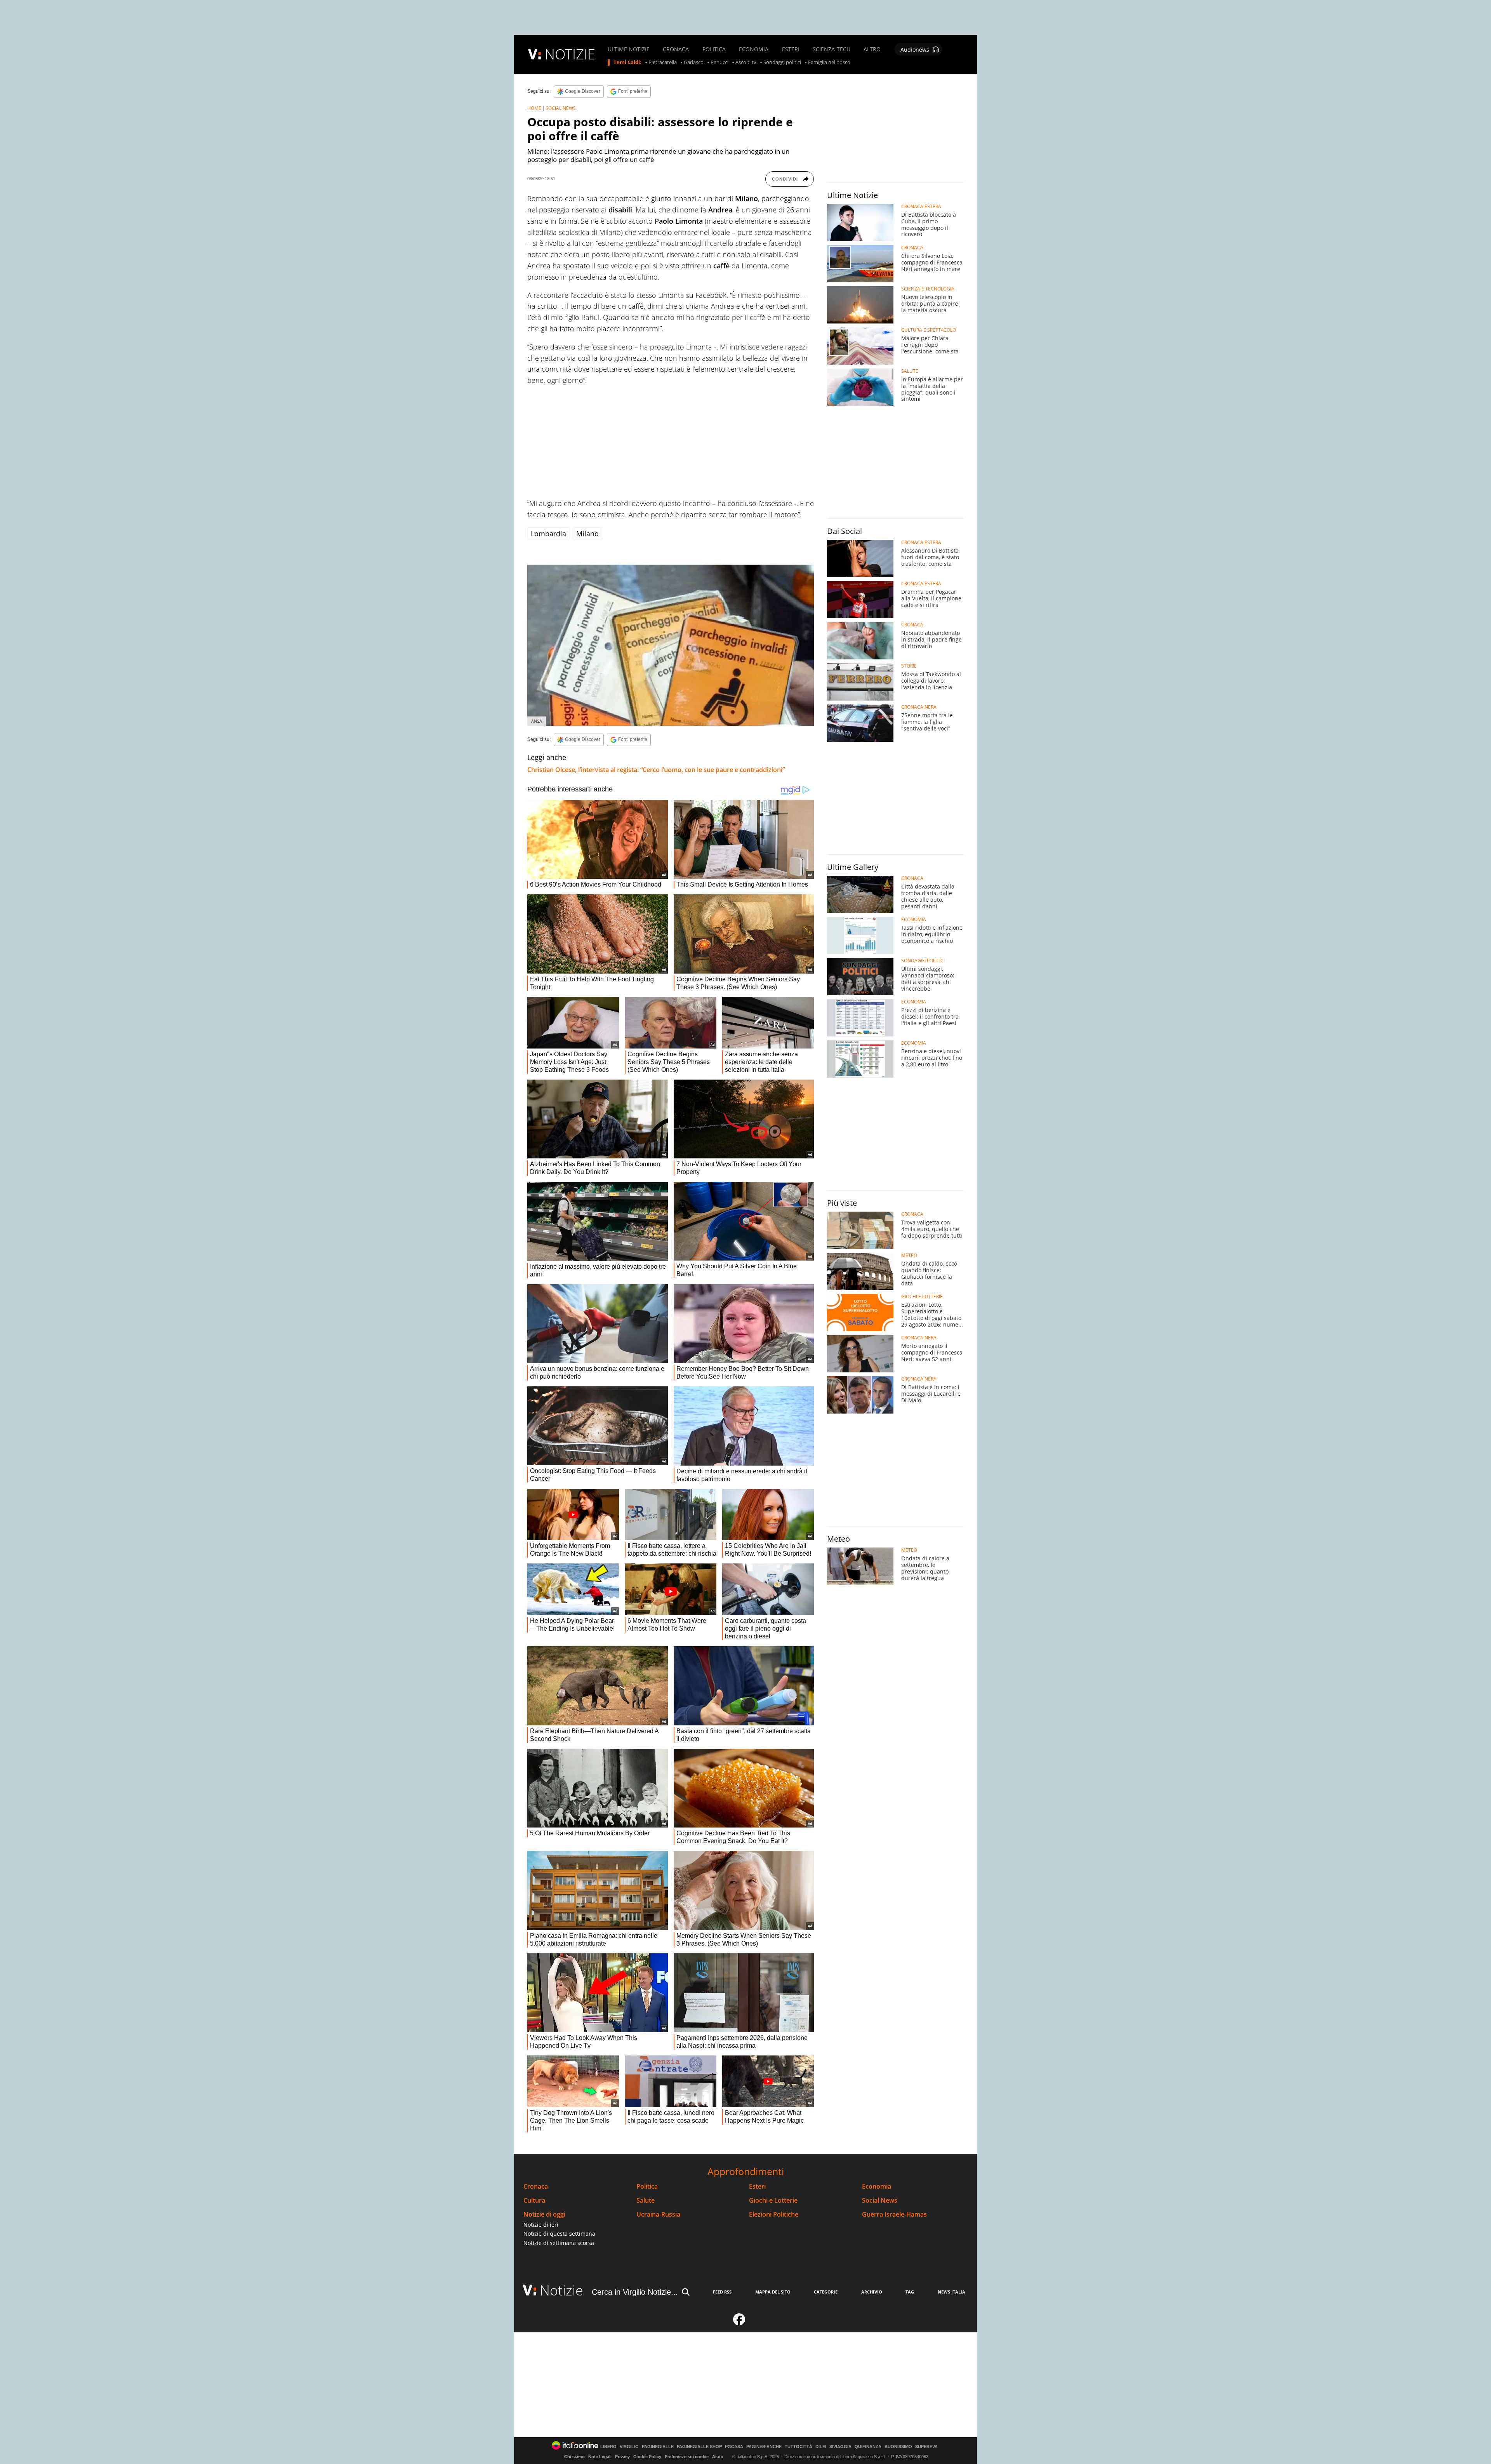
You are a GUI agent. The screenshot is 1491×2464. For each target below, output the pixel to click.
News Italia (951, 2292)
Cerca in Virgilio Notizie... (635, 2292)
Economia (877, 2187)
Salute (646, 2201)
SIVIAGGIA (840, 2447)
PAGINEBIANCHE (764, 2447)
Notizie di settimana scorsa (559, 2243)
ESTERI (791, 49)
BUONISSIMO (898, 2447)
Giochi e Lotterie (773, 2201)
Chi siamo (574, 2457)
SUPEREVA (926, 2447)
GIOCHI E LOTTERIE (922, 1297)
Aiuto (718, 2457)
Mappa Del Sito (773, 2292)
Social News (880, 2201)
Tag (910, 2292)
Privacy (622, 2457)
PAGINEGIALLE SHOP (699, 2447)
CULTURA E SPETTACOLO (929, 330)
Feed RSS (722, 2292)
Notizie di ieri (541, 2225)
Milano (587, 534)
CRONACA (676, 49)
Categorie (826, 2292)
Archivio (872, 2292)
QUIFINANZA (868, 2447)
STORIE (909, 666)
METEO (909, 1255)
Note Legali (600, 2457)
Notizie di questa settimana (559, 2234)
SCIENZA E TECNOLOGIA (928, 289)
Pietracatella (663, 63)
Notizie (561, 2290)
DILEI (821, 2447)
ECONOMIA (754, 49)
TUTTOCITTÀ (799, 2447)
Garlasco (694, 63)
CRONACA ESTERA (921, 207)
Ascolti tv (746, 63)
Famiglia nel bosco (829, 63)
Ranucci (719, 63)
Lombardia (548, 534)
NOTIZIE (570, 54)
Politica (647, 2187)
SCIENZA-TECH (832, 49)
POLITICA (714, 49)
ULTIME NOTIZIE (629, 49)
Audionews (915, 50)
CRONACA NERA (919, 707)
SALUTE (910, 371)
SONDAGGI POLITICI (923, 961)
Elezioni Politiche (774, 2214)
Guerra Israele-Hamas (894, 2214)
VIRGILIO (629, 2447)
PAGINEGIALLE (658, 2447)
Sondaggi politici (782, 63)
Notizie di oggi (544, 2214)
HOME (534, 108)
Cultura (534, 2201)
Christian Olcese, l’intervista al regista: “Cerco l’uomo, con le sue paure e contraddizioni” (656, 770)
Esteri (757, 2187)
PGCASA (734, 2447)
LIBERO (608, 2447)
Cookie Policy (647, 2457)
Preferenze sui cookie (687, 2457)
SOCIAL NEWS (561, 108)
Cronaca (536, 2187)
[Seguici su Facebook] (739, 2323)
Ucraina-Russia (658, 2214)
